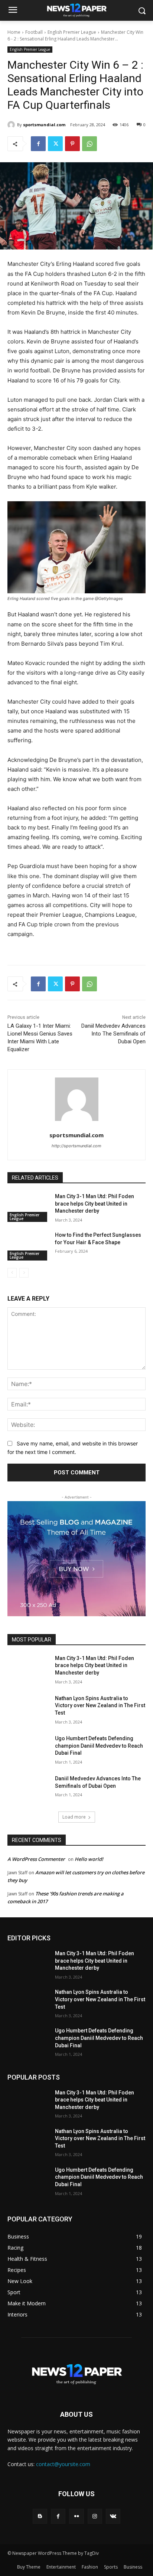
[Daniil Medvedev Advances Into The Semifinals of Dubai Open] (28, 1790)
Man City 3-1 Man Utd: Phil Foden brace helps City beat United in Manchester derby (95, 1204)
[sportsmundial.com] (12, 125)
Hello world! (89, 1859)
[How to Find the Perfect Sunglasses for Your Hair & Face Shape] (28, 1246)
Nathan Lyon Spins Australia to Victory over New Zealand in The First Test (100, 1706)
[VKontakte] (113, 2516)
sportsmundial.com (44, 125)
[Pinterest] (72, 144)
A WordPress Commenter (36, 1859)
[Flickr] (76, 2516)
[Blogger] (40, 2516)
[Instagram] (95, 2516)
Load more (74, 1817)
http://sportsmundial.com (76, 1146)
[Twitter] (55, 144)
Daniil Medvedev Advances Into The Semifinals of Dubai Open (113, 1034)
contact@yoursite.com (63, 2464)
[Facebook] (38, 144)
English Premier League (72, 32)
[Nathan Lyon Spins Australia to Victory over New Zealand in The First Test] (28, 1709)
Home (14, 32)
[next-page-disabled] (24, 1273)
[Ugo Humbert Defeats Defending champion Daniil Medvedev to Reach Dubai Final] (28, 1750)
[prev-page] (12, 1273)
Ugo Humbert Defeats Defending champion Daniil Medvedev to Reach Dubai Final (99, 1746)
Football (34, 32)
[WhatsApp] (89, 144)
